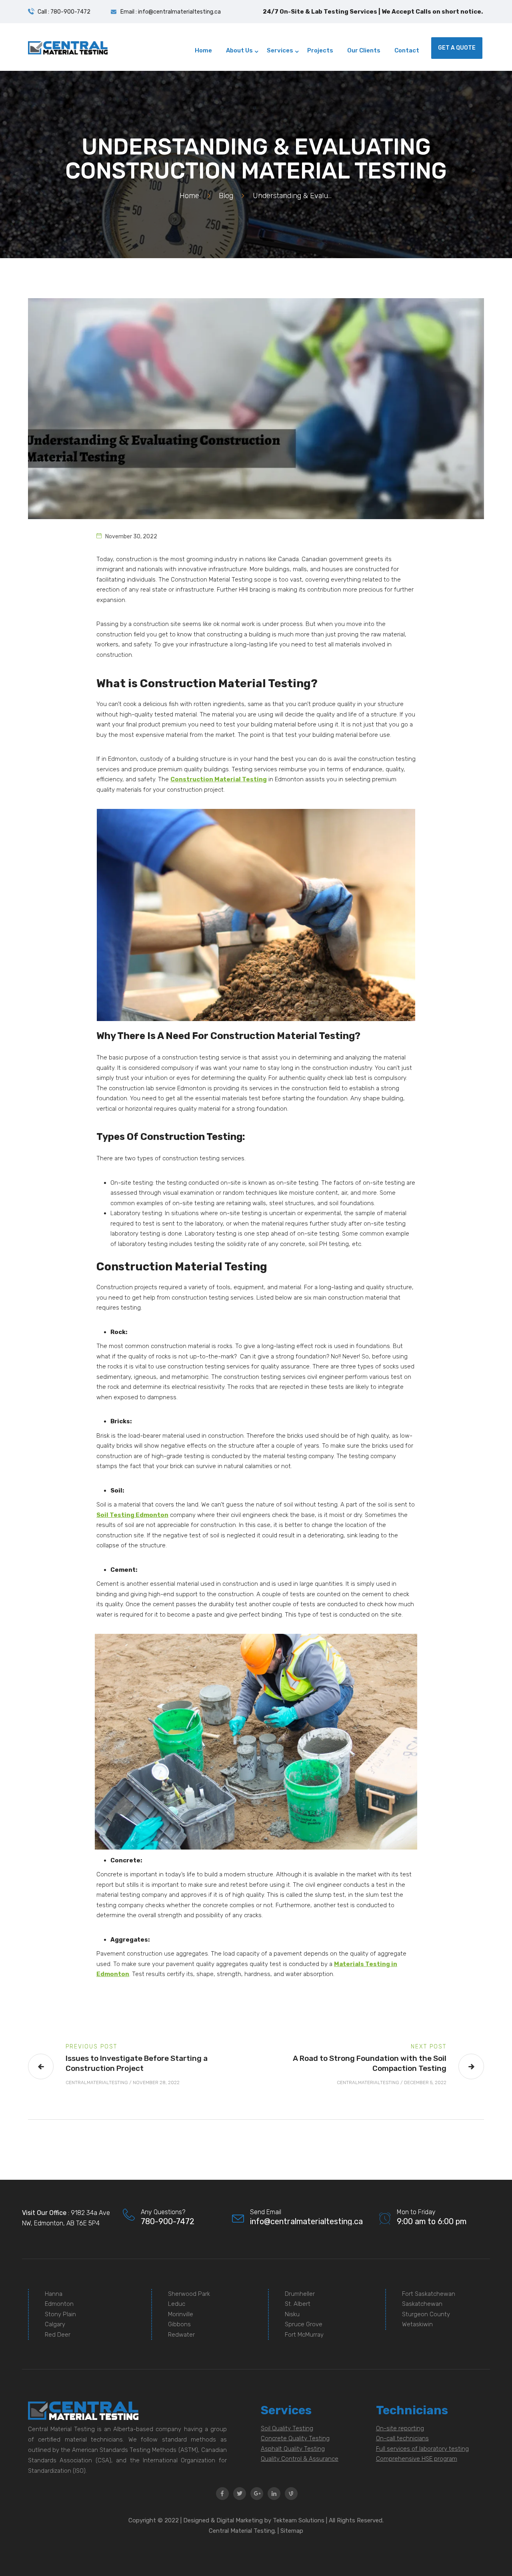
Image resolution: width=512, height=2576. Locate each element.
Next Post (429, 2047)
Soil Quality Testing (287, 2428)
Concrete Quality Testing (295, 2438)
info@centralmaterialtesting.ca (306, 2221)
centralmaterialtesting (97, 2082)
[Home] (68, 48)
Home (189, 196)
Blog (226, 196)
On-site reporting (400, 2428)
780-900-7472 (168, 2221)
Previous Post (91, 2047)
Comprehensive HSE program (417, 2459)
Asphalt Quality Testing (293, 2449)
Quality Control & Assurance (300, 2459)
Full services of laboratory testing (422, 2449)
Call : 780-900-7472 (64, 12)
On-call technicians (402, 2438)
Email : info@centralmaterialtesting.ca (171, 12)
